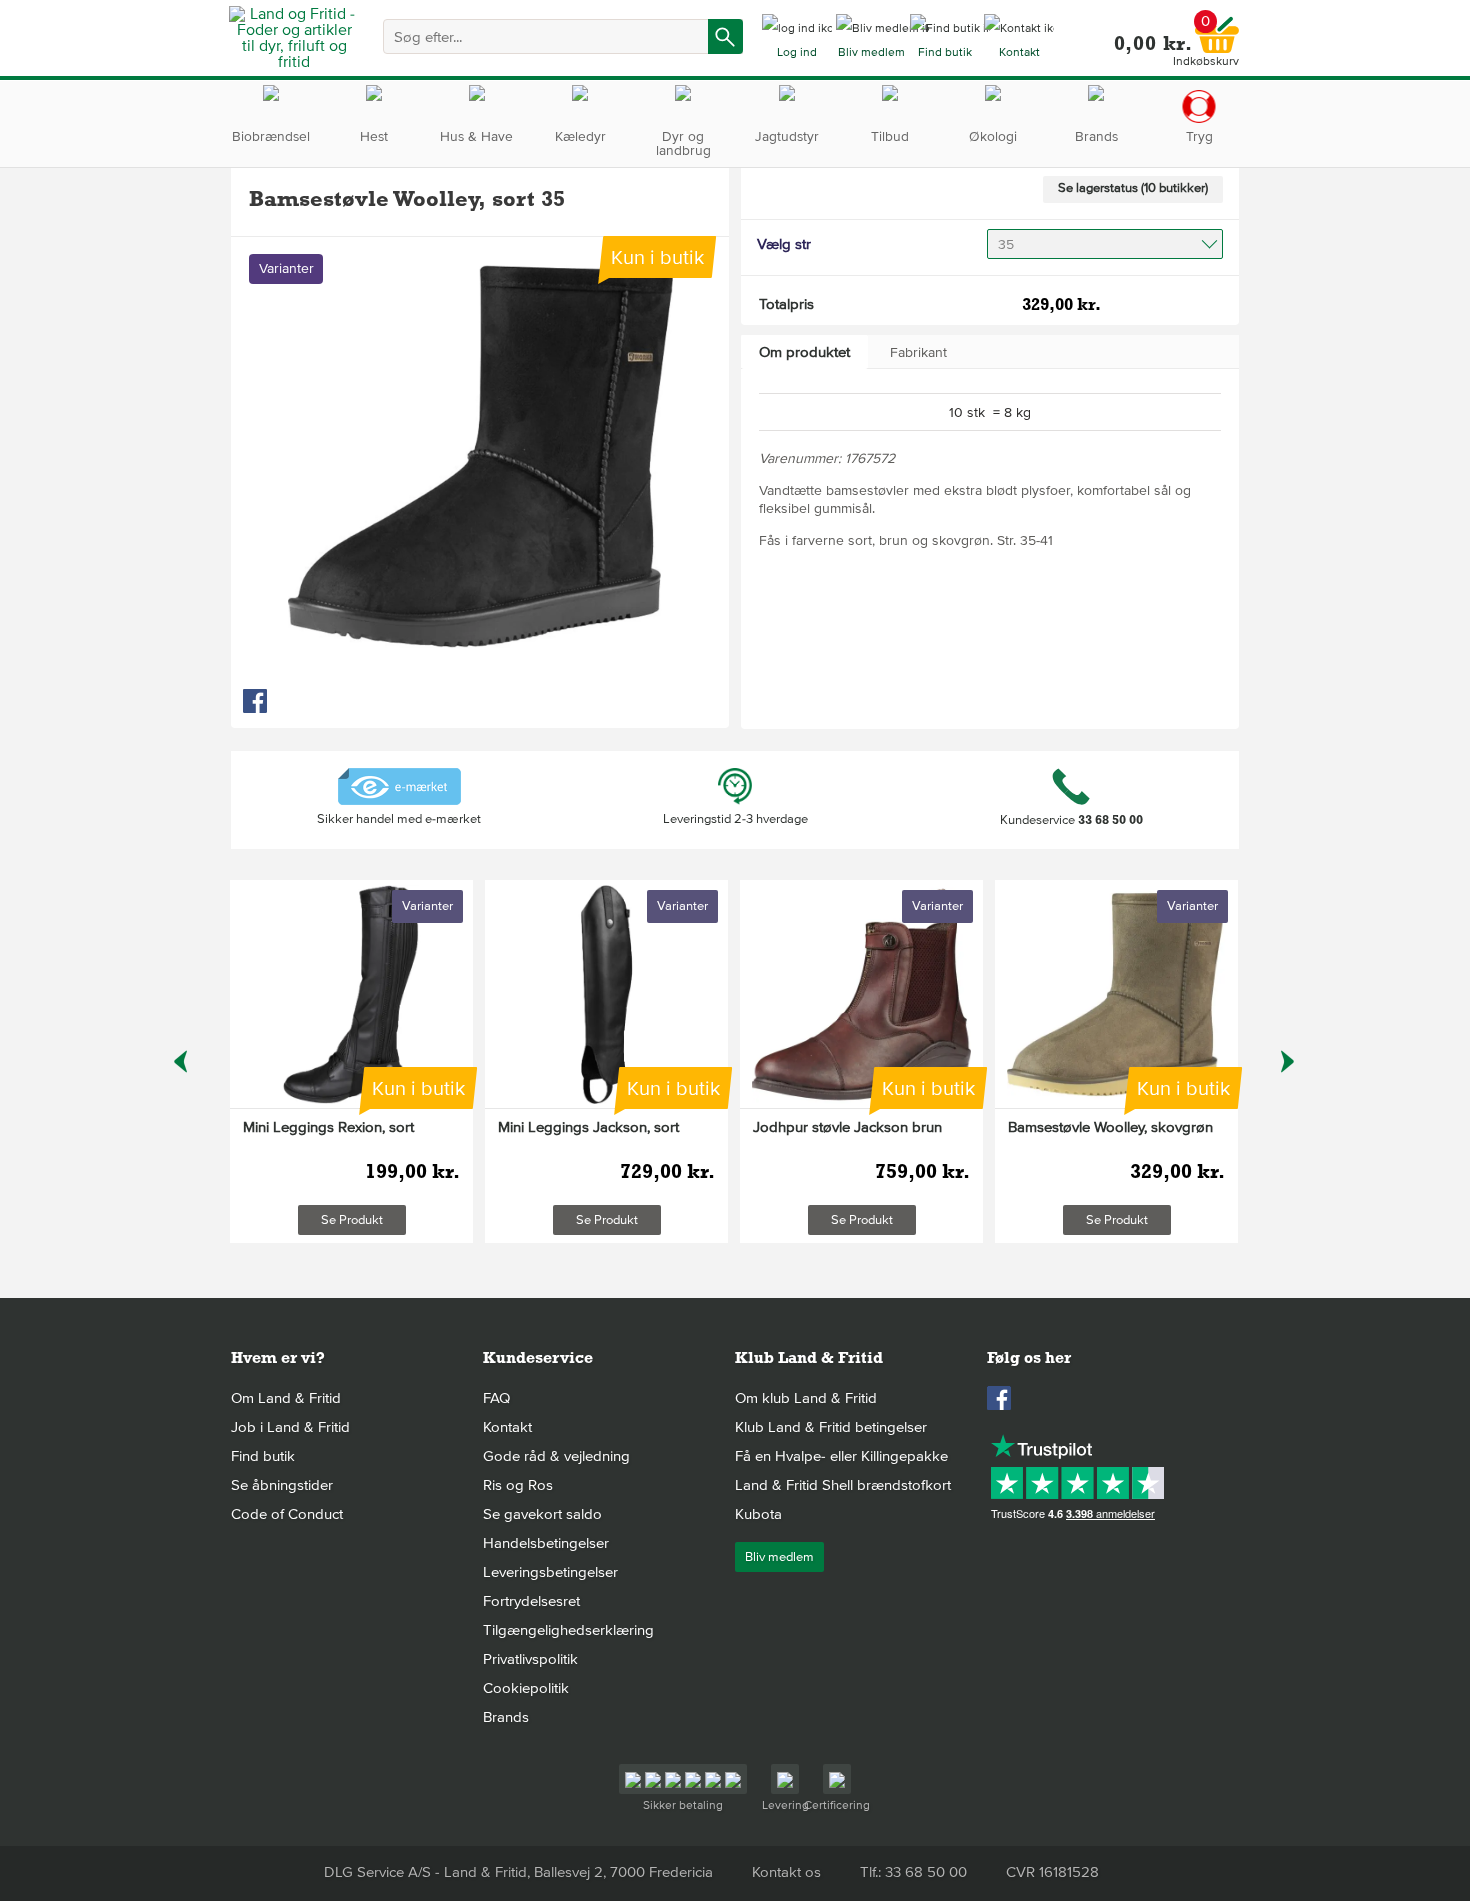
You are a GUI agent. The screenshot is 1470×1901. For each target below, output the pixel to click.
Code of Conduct (287, 1514)
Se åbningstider (282, 1485)
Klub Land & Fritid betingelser (831, 1427)
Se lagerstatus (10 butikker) (1133, 188)
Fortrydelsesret (531, 1601)
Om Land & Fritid (286, 1398)
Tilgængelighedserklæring (568, 1630)
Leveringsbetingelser (550, 1572)
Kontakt (507, 1427)
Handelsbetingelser (546, 1543)
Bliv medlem (779, 1557)
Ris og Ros (518, 1485)
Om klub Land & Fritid (806, 1398)
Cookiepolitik (526, 1688)
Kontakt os (786, 1872)
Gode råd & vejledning (556, 1456)
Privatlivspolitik (530, 1659)
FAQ (496, 1398)
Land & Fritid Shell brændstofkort (843, 1485)
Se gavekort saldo (542, 1514)
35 (1006, 244)
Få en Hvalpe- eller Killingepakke (841, 1456)
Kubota (758, 1514)
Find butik (263, 1456)
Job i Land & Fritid (290, 1427)
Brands (506, 1717)
